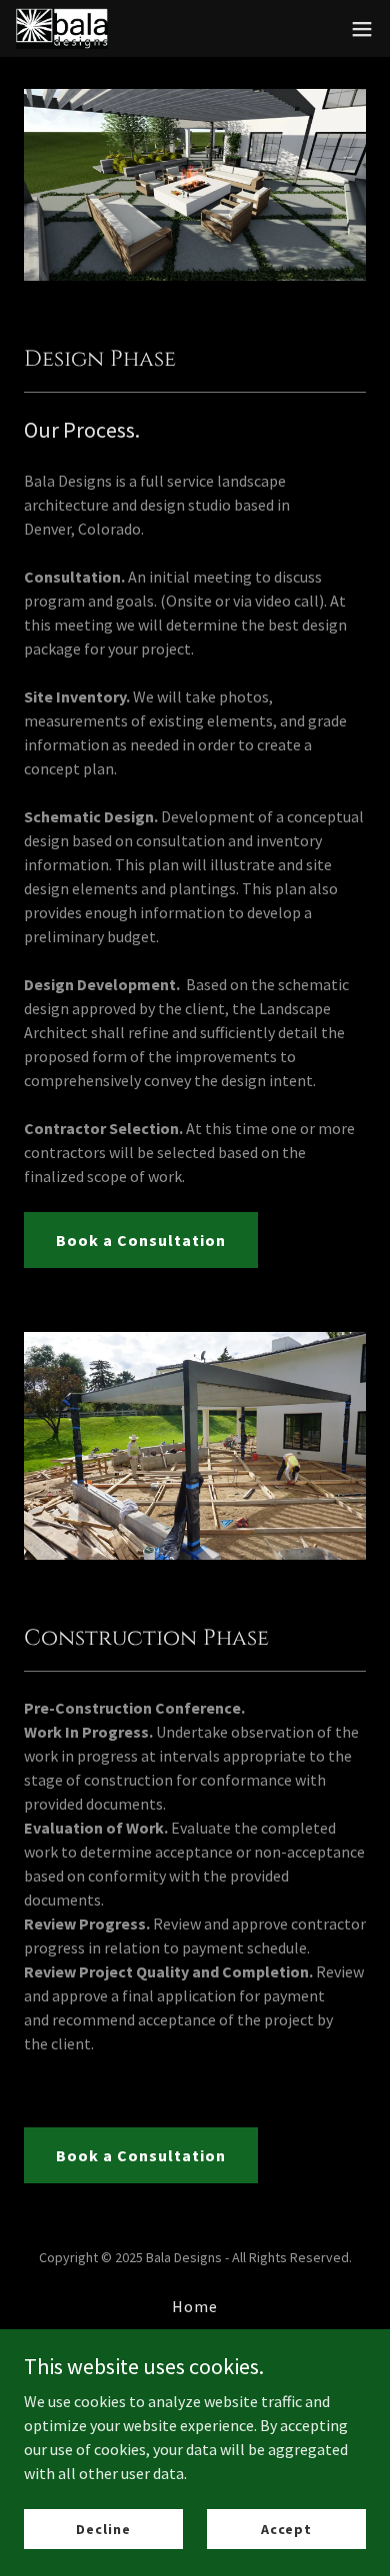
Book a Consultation (141, 1240)
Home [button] (195, 2306)
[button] (362, 29)
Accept (286, 2528)
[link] (62, 28)
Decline (103, 2528)
